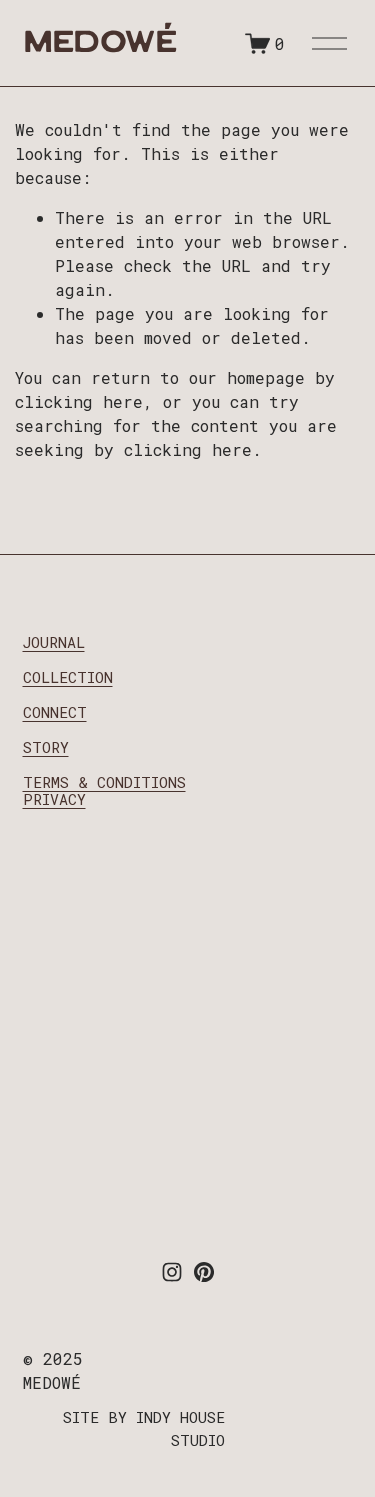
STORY (46, 747)
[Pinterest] (204, 1272)
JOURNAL (54, 642)
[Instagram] (172, 1272)
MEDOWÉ (99, 46)
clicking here (79, 401)
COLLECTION (68, 677)
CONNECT (55, 712)
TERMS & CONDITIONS (104, 782)
